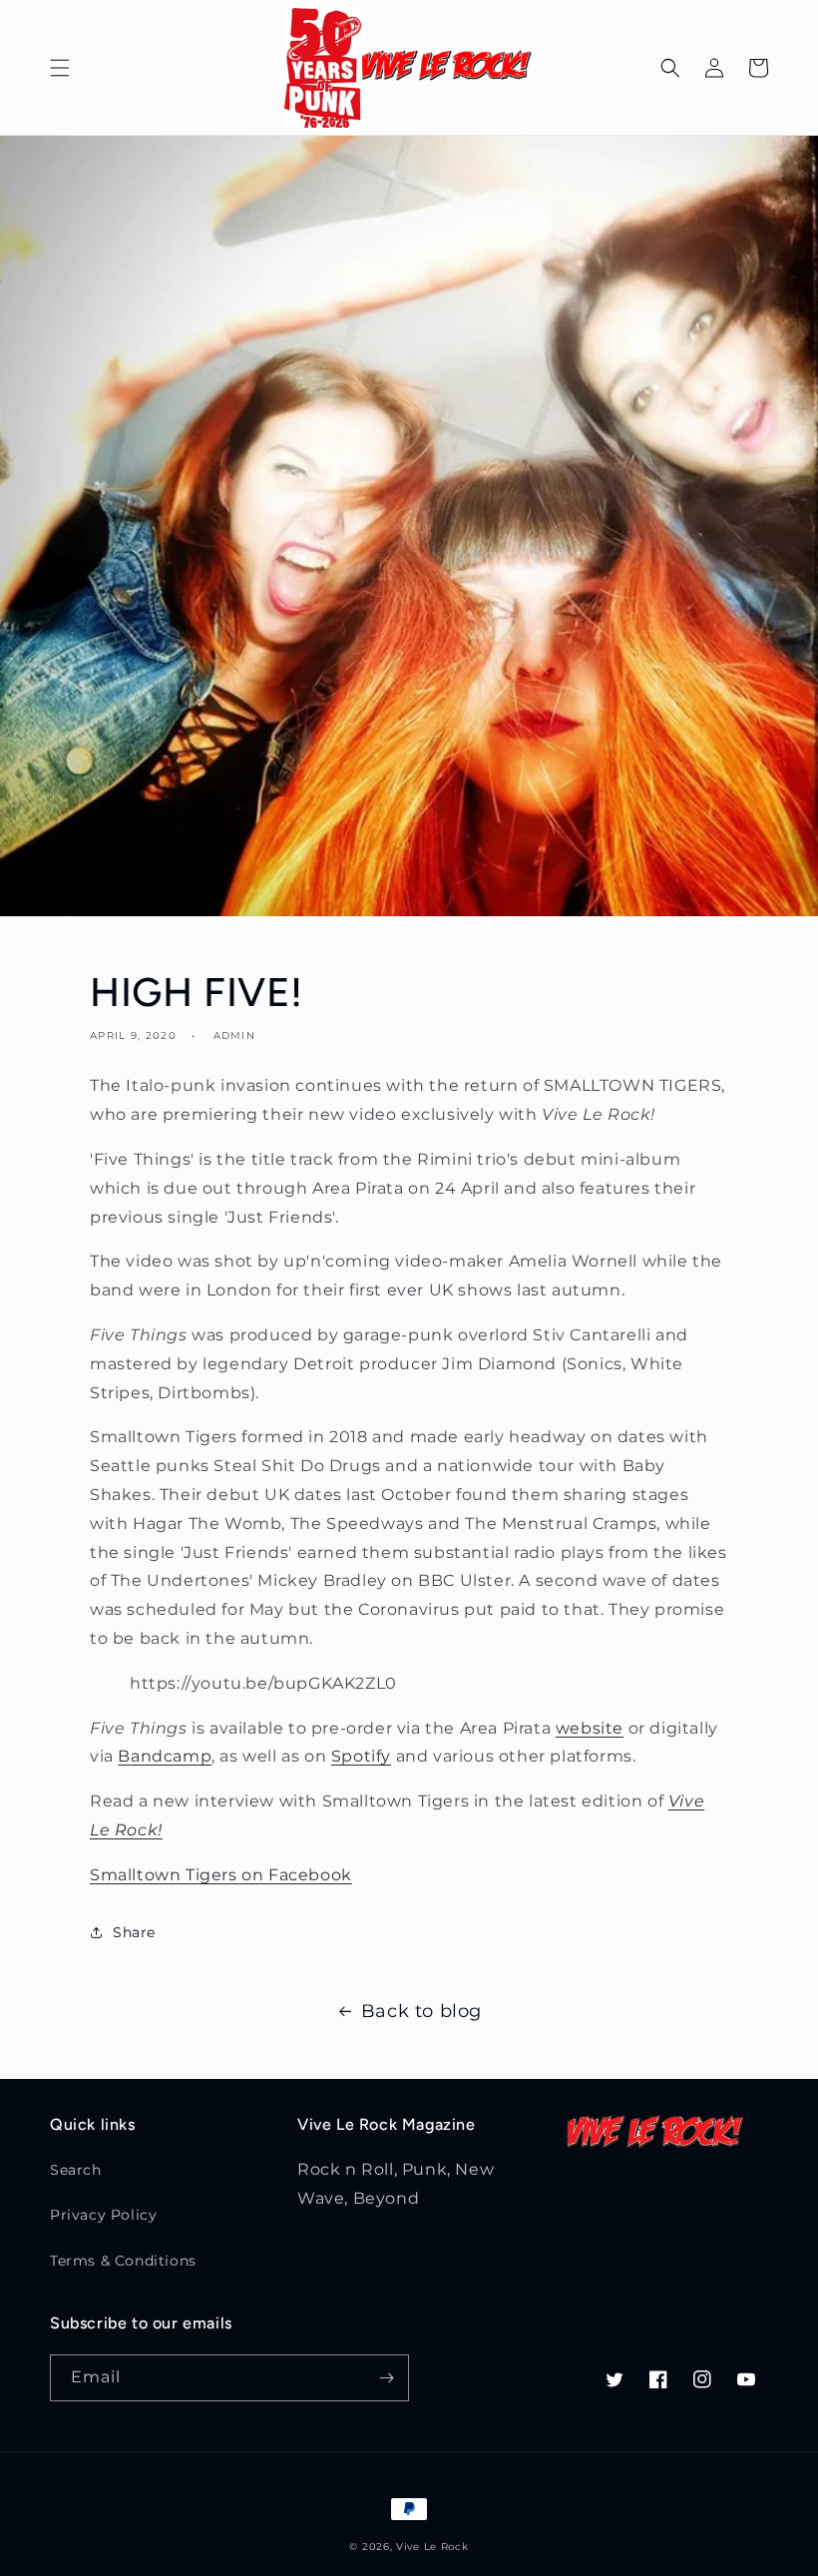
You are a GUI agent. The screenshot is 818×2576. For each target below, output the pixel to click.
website (590, 1728)
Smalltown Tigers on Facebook (221, 1875)
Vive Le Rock (432, 2547)
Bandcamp (165, 1756)
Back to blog (421, 2011)
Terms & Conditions (123, 2261)
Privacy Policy (103, 2215)
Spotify (361, 1756)
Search (76, 2170)
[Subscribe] (386, 2378)
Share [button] (134, 1932)
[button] (60, 68)
